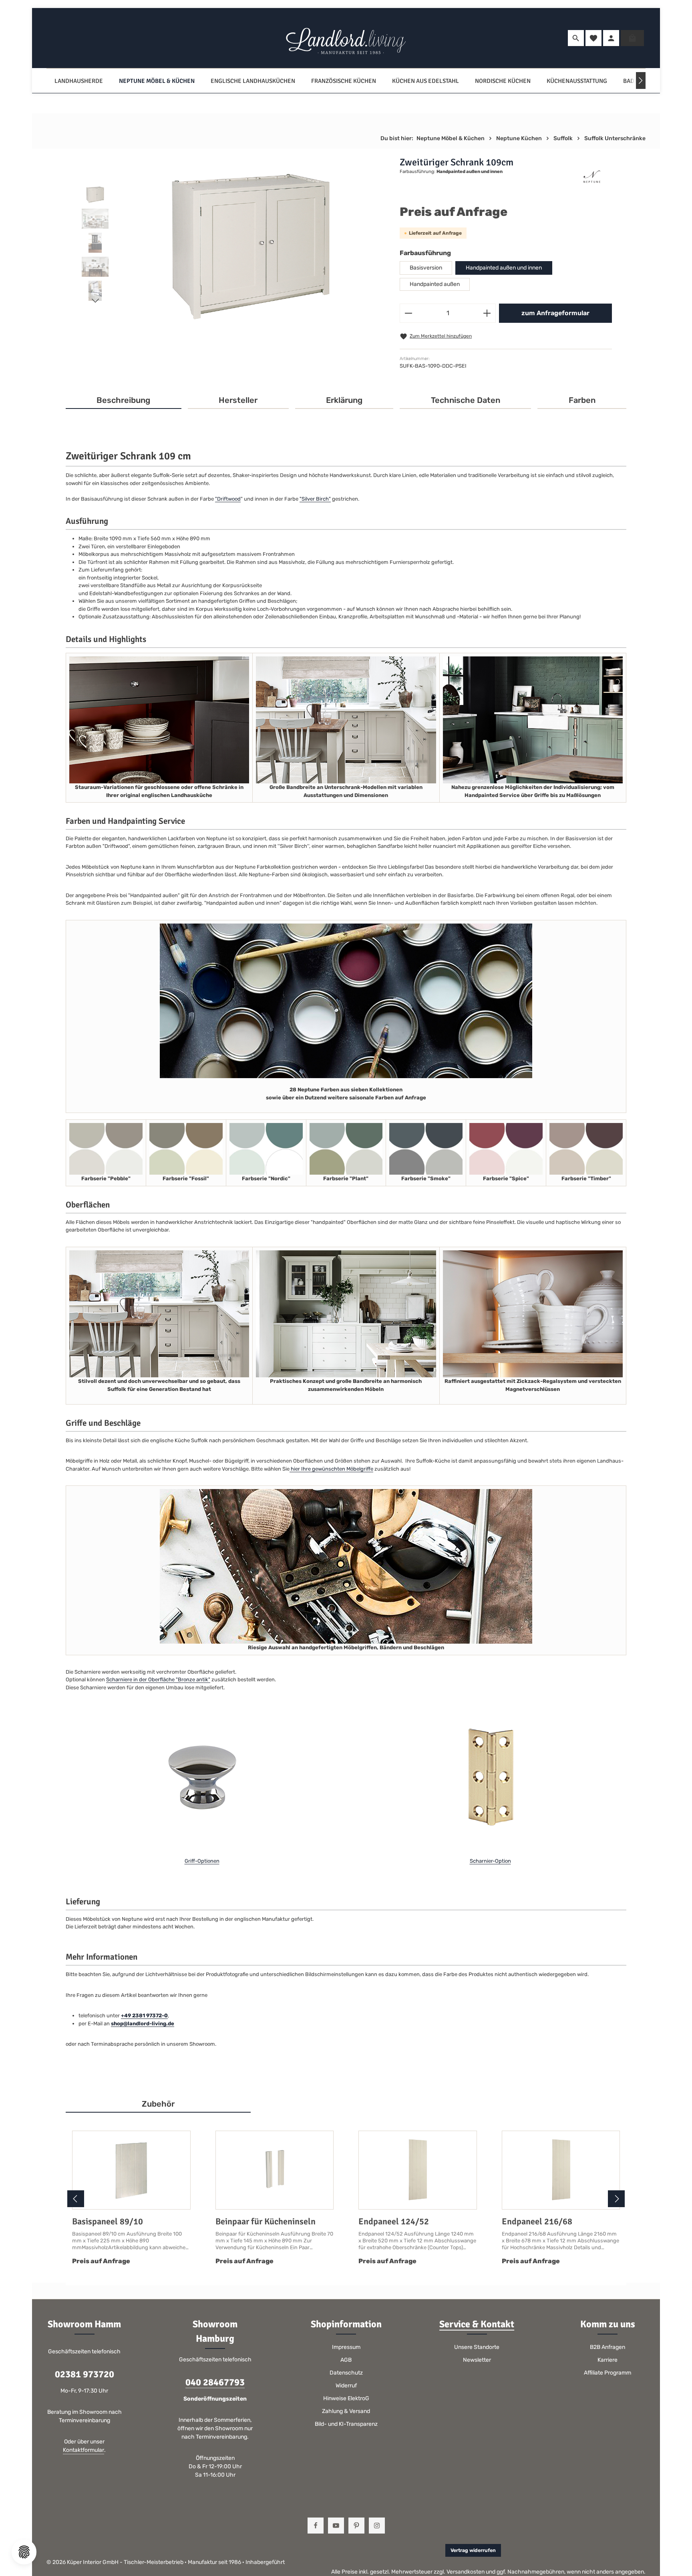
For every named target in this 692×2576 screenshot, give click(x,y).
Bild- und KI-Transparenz (346, 2424)
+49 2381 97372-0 (144, 2016)
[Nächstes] (641, 80)
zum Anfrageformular (555, 313)
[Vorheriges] (76, 2199)
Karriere (608, 2360)
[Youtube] (336, 2526)
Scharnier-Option (490, 1861)
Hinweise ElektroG (346, 2398)
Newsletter (477, 2360)
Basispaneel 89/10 (108, 2221)
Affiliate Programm (608, 2373)
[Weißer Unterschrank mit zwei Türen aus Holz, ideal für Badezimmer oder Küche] (250, 245)
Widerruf (346, 2386)
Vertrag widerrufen (473, 2550)
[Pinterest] (356, 2526)
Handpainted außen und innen (504, 268)
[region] (232, 245)
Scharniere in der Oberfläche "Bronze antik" (158, 1679)
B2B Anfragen (608, 2347)
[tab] (124, 400)
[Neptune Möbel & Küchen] (157, 81)
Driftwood (229, 499)
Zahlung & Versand (346, 2411)
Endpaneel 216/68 (537, 2221)
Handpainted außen (435, 284)
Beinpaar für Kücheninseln (266, 2221)
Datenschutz (346, 2373)
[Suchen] (576, 38)
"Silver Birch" (315, 499)
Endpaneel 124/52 (394, 2221)
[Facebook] (316, 2526)
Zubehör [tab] (158, 2104)
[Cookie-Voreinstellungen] (24, 2552)
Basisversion (426, 268)
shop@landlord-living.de (143, 2024)
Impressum (346, 2347)
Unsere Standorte (477, 2347)
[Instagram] (377, 2526)
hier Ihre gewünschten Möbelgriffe (331, 1469)
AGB (346, 2360)
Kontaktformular (83, 2450)
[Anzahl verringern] (408, 313)
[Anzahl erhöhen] (487, 313)
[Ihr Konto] (611, 38)
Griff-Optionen (202, 1861)
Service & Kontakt (477, 2324)
